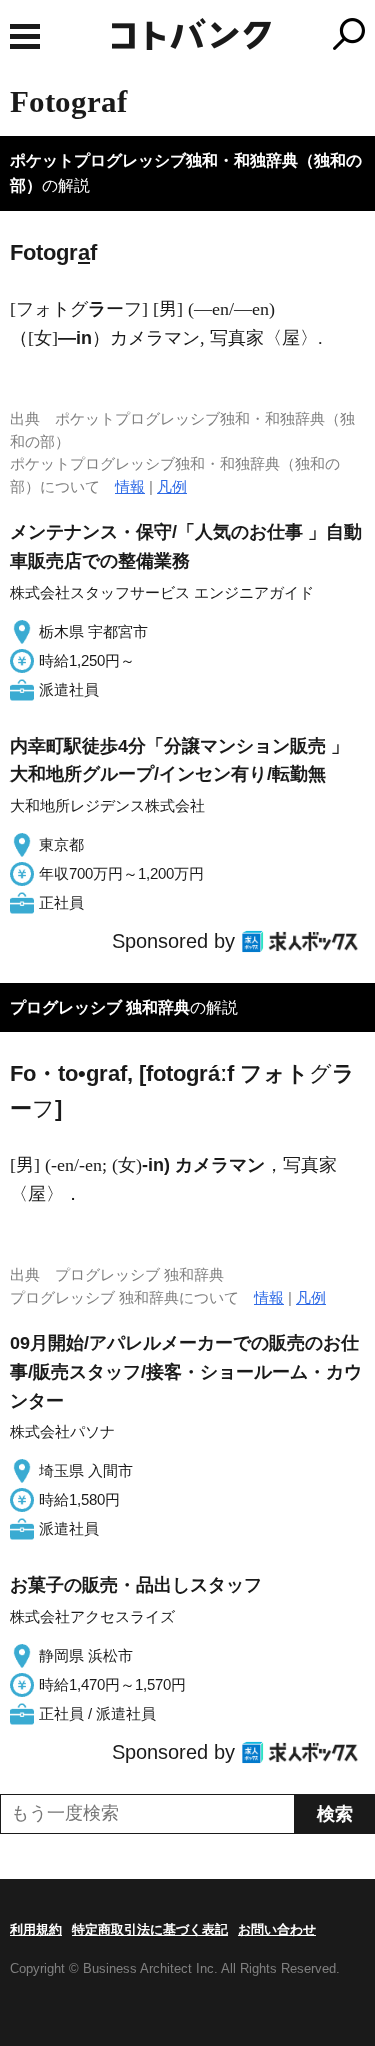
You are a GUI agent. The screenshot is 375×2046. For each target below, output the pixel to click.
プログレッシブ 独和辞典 (100, 1007)
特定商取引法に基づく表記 (150, 1929)
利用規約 (36, 1929)
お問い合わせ (277, 1929)
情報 (130, 486)
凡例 (172, 486)
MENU (25, 36)
